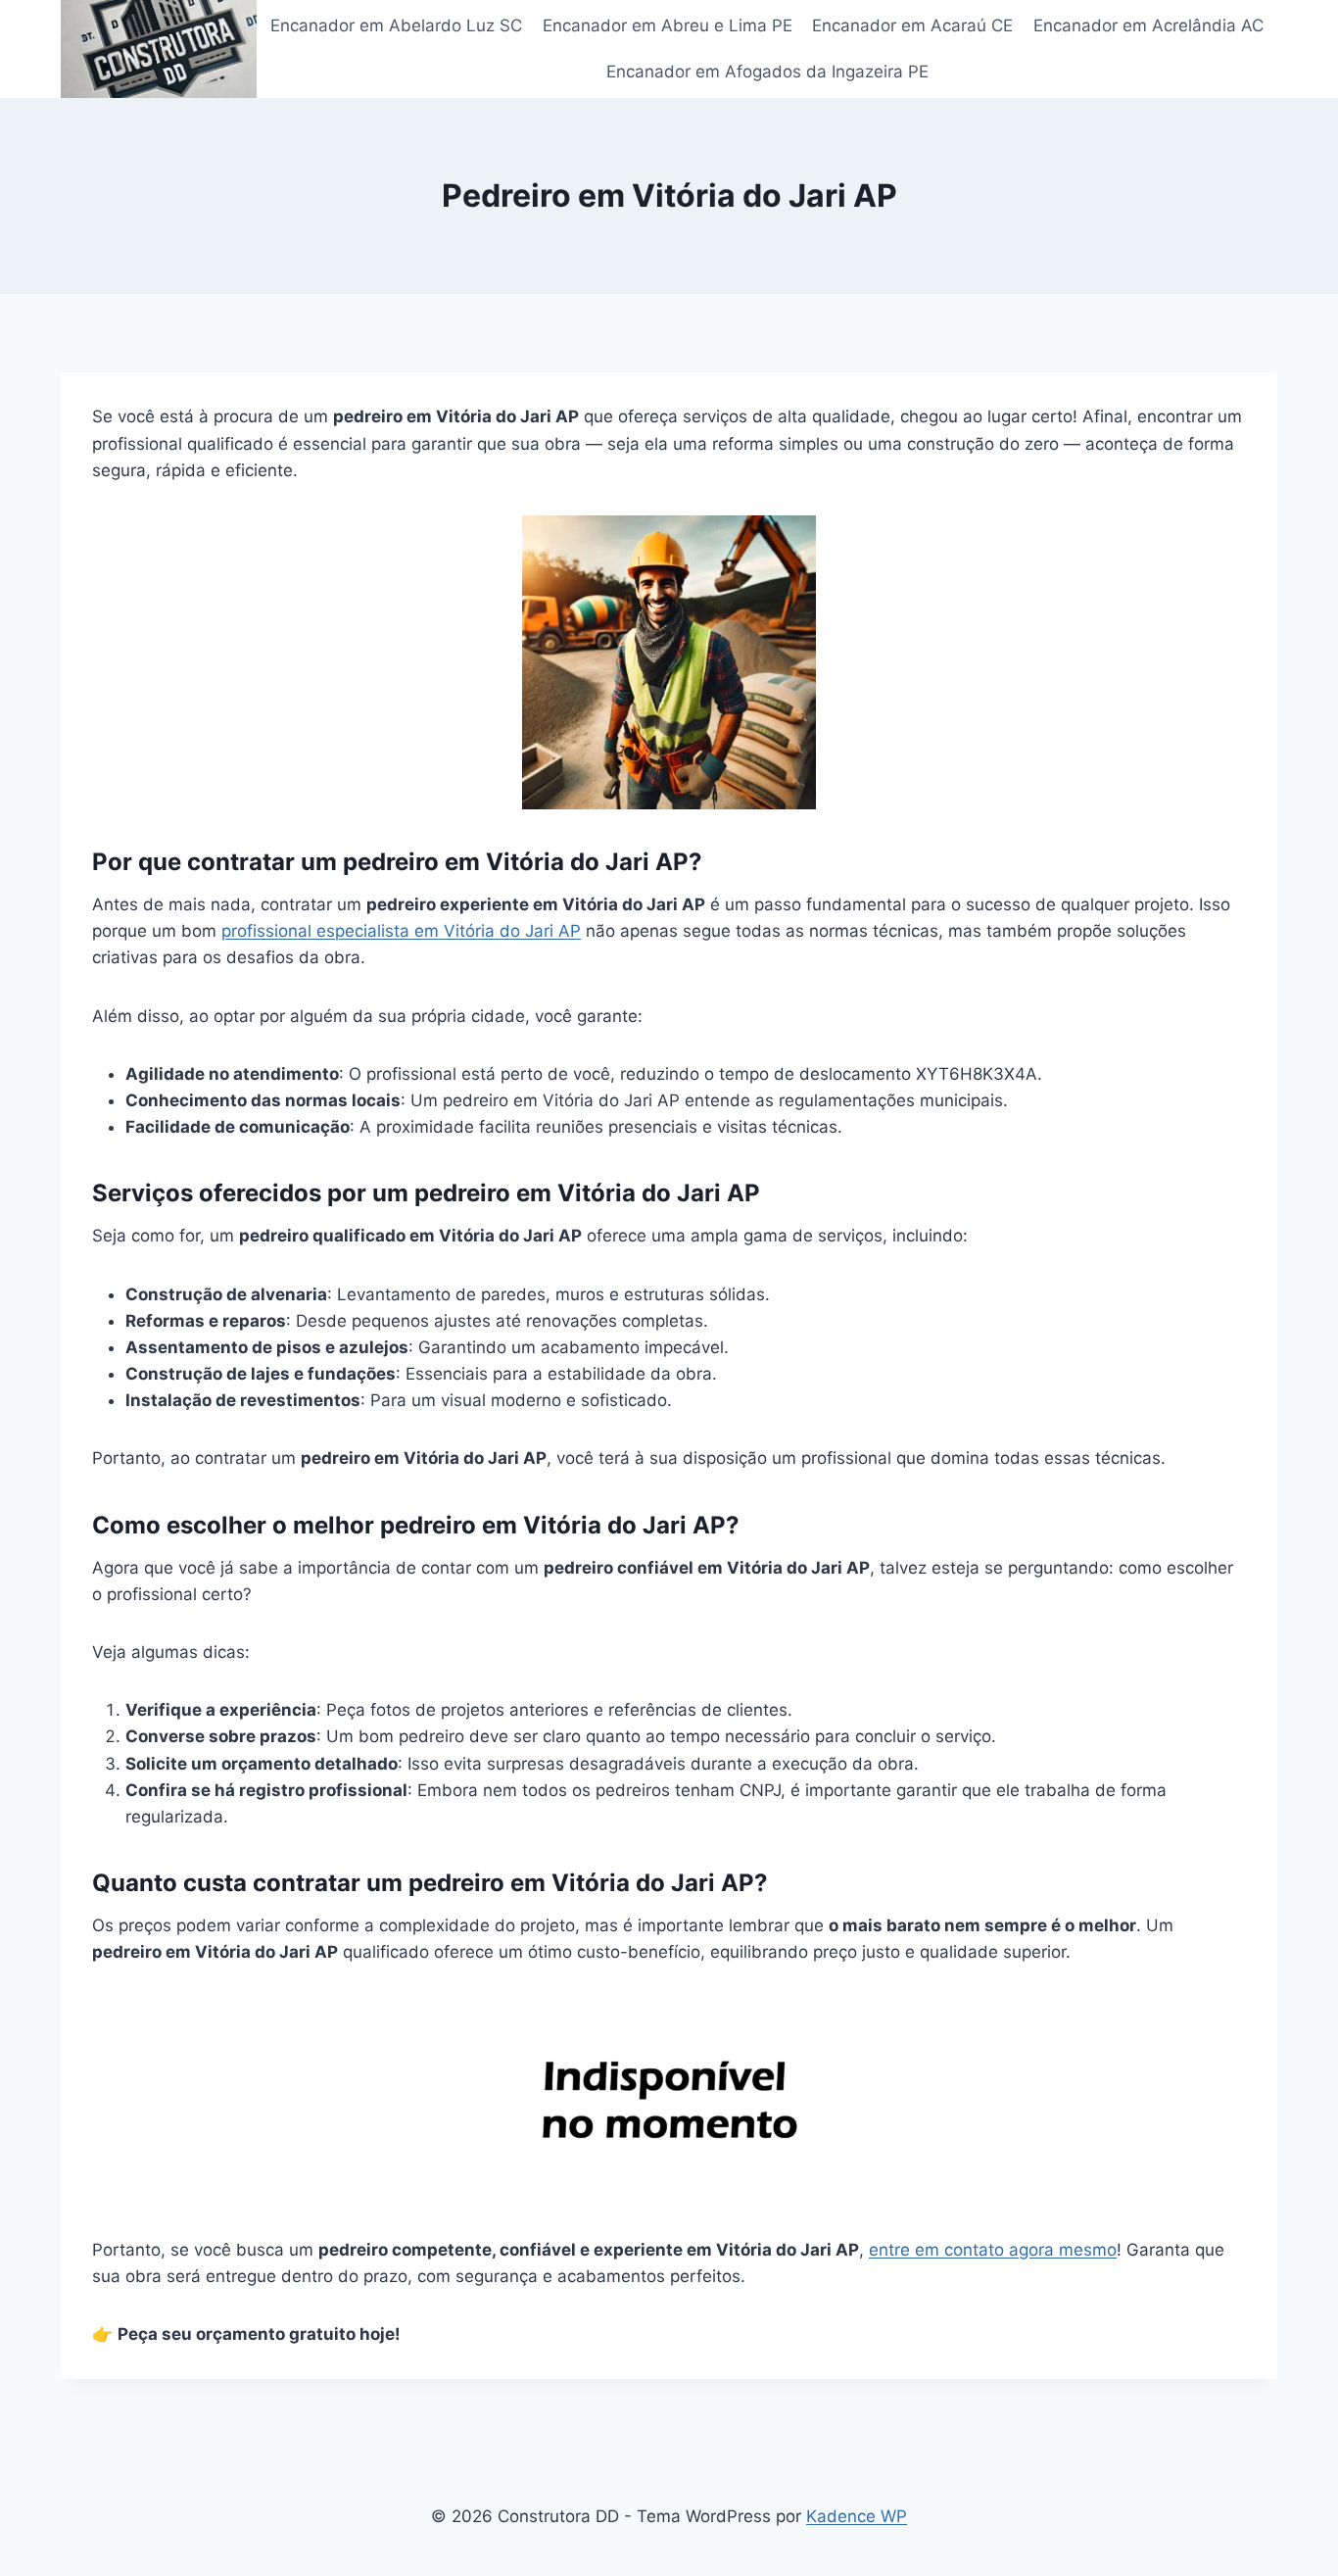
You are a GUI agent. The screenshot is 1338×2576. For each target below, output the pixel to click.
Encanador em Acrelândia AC (1148, 25)
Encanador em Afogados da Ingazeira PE (767, 72)
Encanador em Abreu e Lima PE (668, 25)
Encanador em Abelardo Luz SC (396, 25)
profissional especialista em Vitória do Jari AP (401, 931)
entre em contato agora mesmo (993, 2250)
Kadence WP (857, 2516)
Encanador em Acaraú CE (912, 25)
